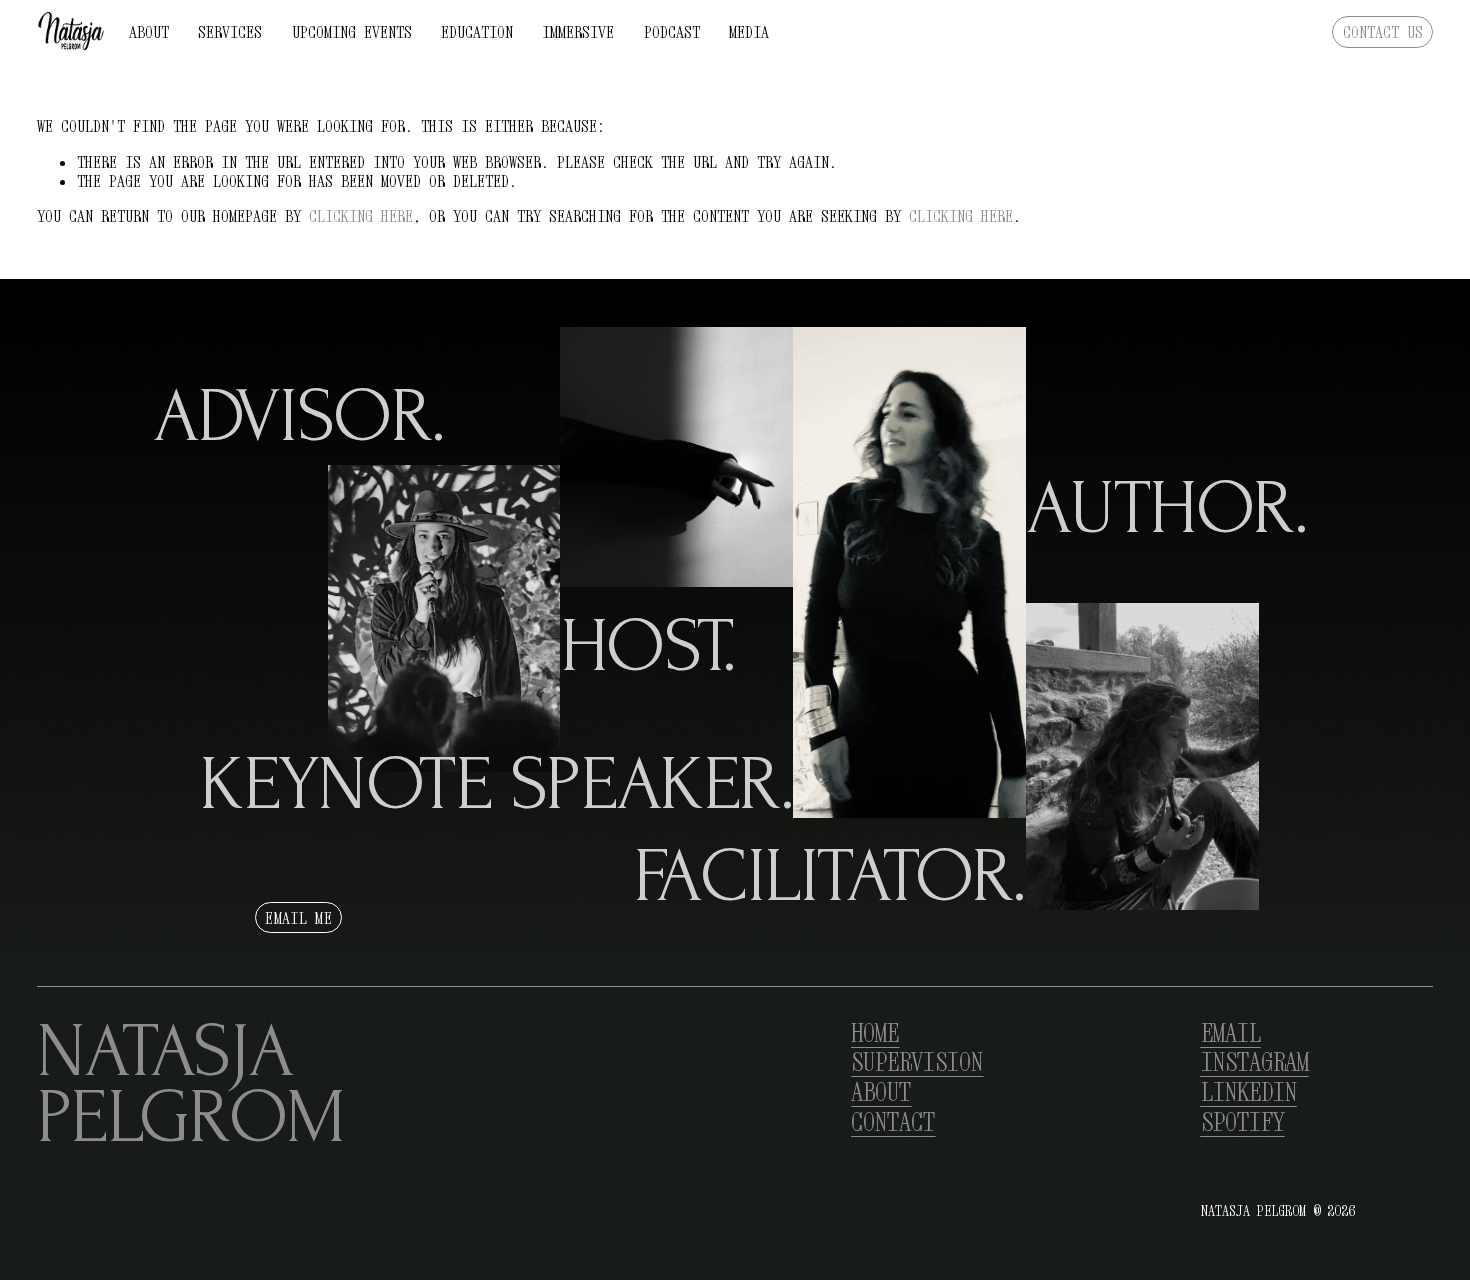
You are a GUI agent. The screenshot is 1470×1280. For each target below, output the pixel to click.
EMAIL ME (298, 918)
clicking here (361, 216)
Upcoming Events (352, 32)
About (149, 32)
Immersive (578, 32)
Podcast (672, 32)
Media (749, 32)
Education (477, 32)
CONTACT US (1383, 32)
